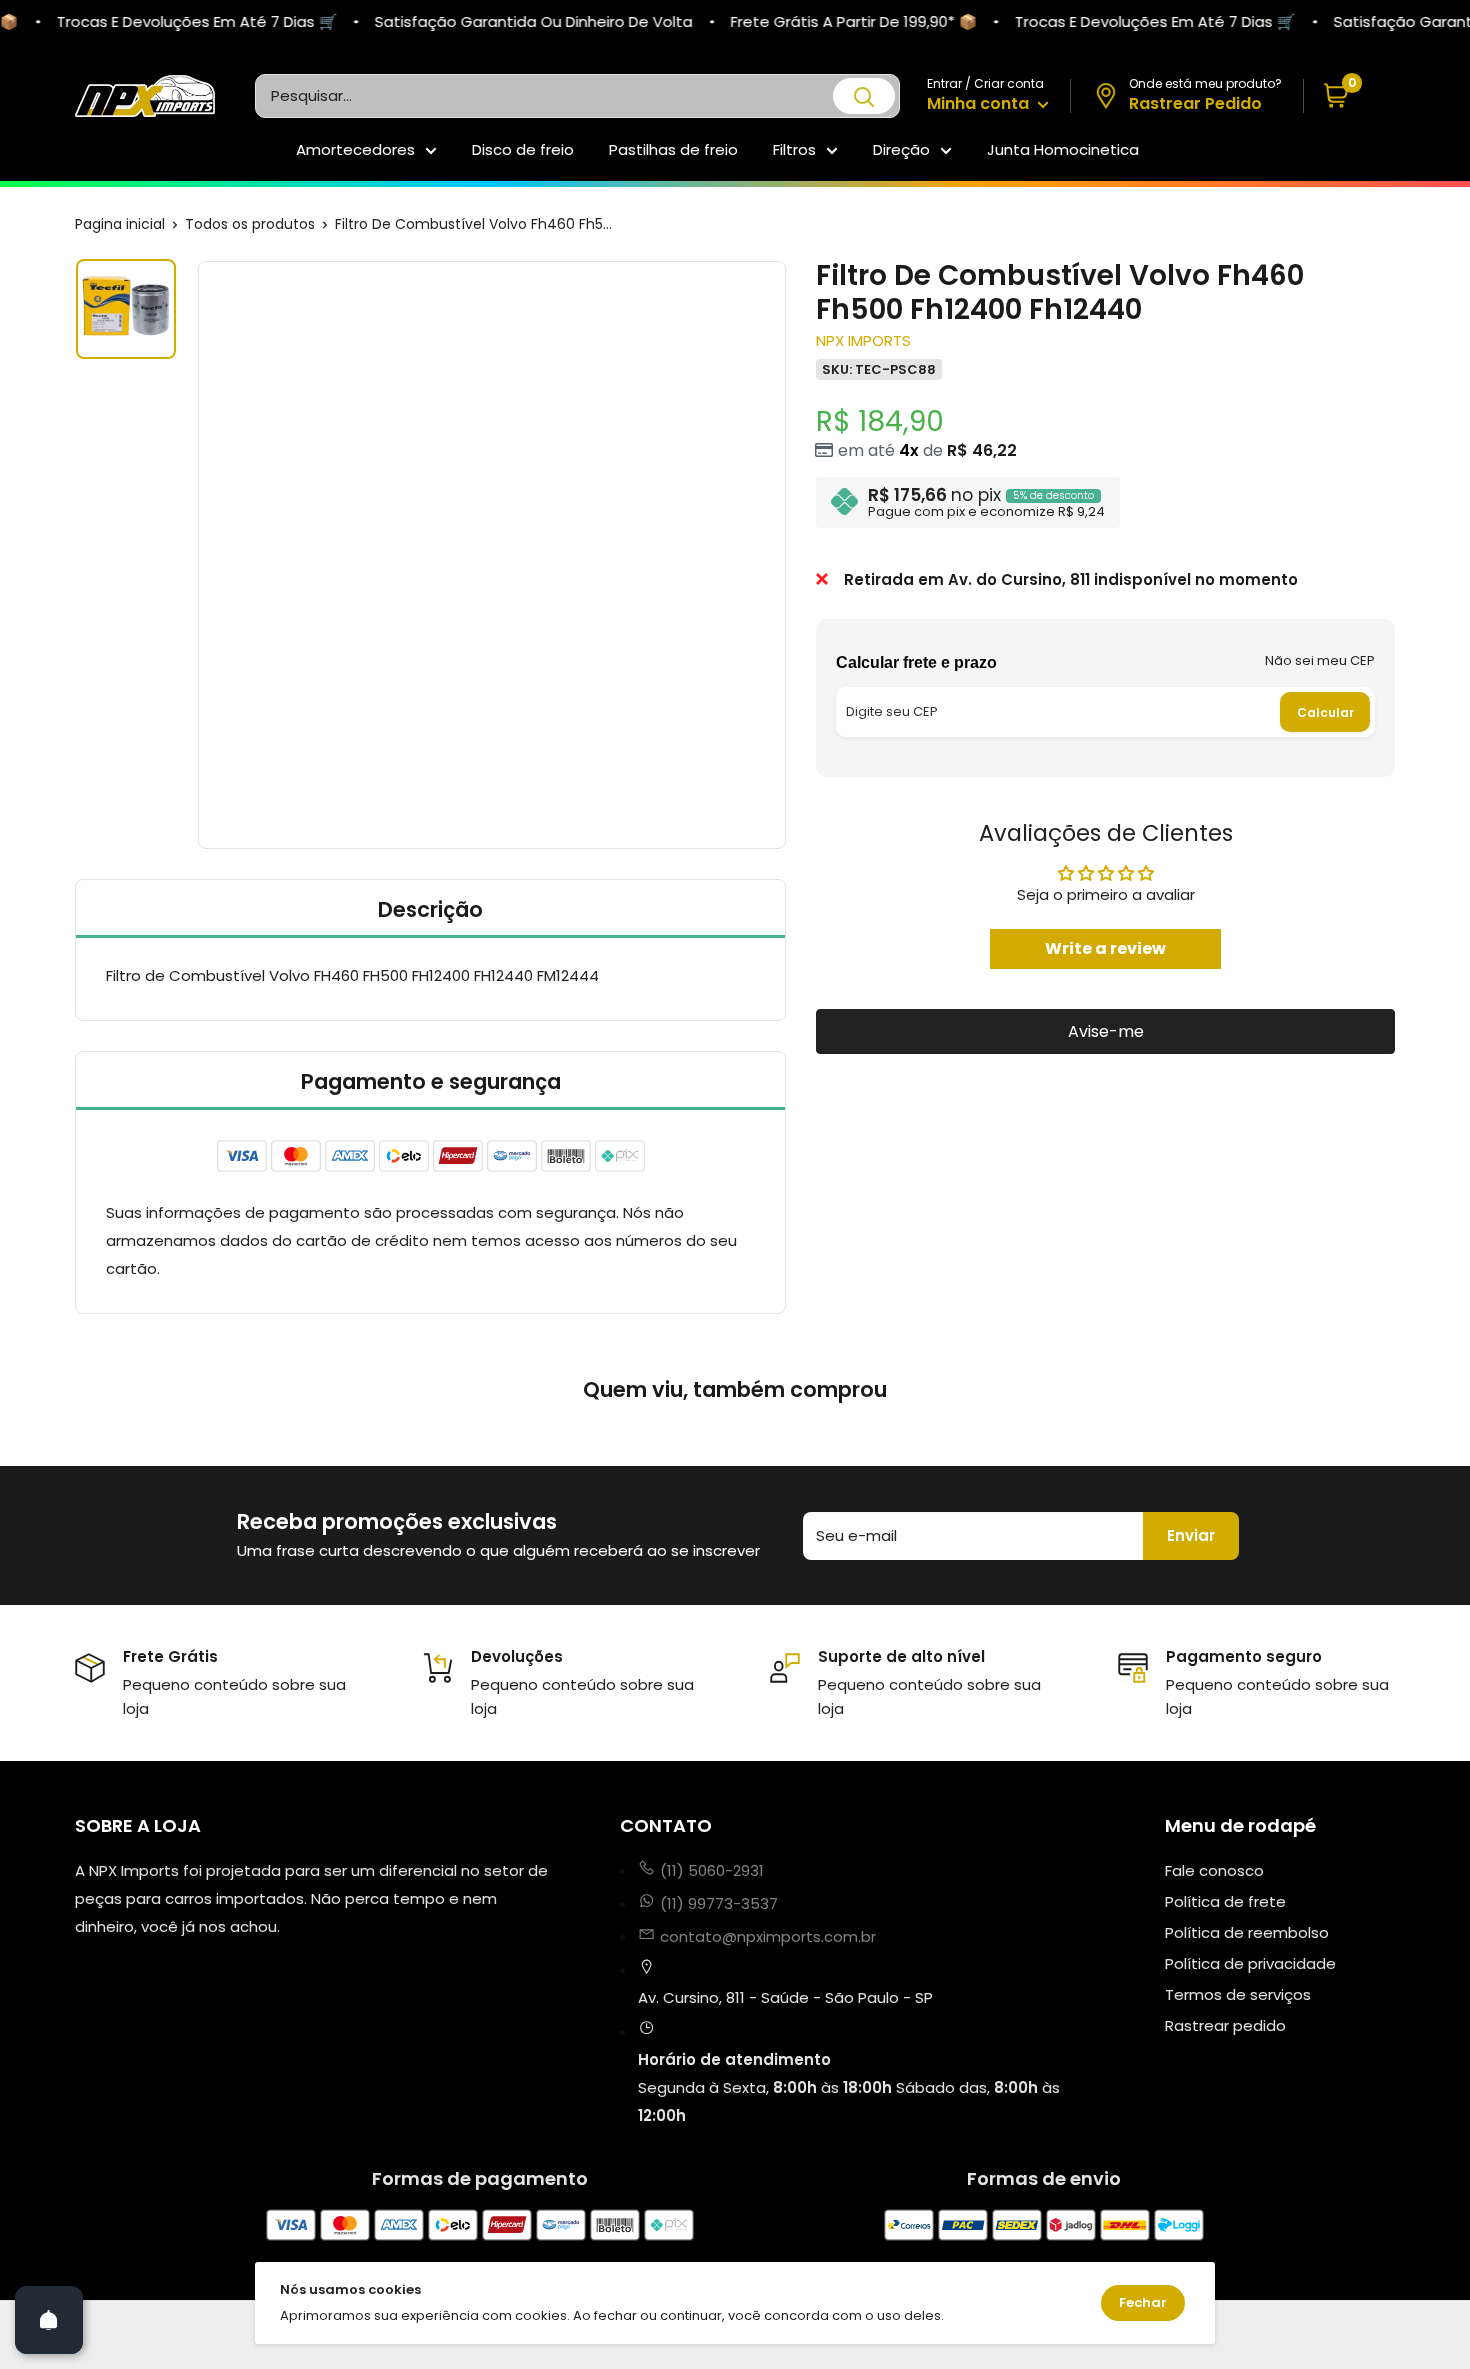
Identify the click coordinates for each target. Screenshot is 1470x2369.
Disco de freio (523, 149)
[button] (1349, 96)
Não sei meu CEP (1320, 660)
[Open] (49, 2320)
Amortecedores (355, 149)
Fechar (1143, 2302)
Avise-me (1106, 1030)
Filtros (794, 149)
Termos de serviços (1238, 1994)
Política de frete (1225, 1901)
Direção (901, 149)
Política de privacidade (1250, 1963)
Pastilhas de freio (673, 149)
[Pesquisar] (864, 96)
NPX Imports (863, 339)
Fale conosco (1214, 1870)
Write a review (1105, 947)
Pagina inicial (120, 224)
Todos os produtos (250, 224)
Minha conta (980, 103)
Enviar (1191, 1535)
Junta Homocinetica (1063, 149)
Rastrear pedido (1225, 2025)
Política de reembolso (1247, 1932)
